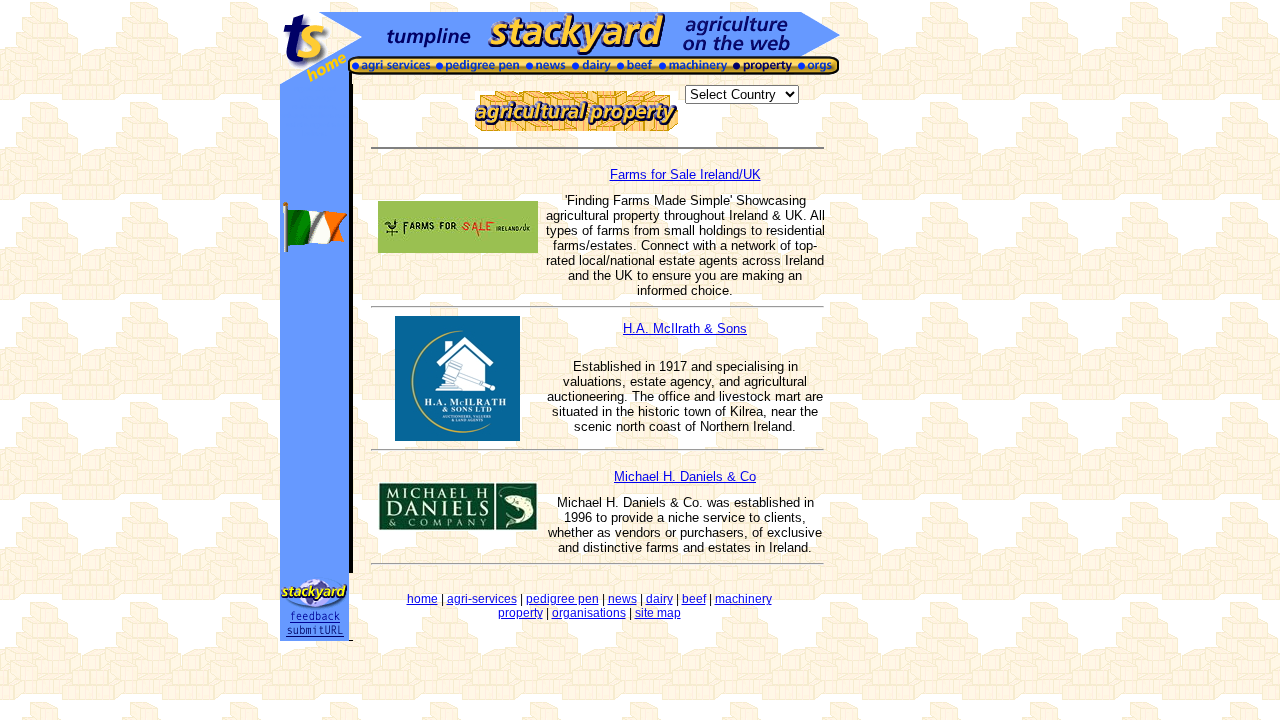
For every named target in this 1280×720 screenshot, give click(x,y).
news (622, 599)
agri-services (482, 599)
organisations (589, 613)
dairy (659, 599)
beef (694, 599)
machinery (743, 599)
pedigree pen (562, 599)
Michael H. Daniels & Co (685, 476)
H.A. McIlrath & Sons (685, 328)
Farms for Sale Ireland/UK (685, 174)
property (520, 613)
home (422, 599)
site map (658, 613)
